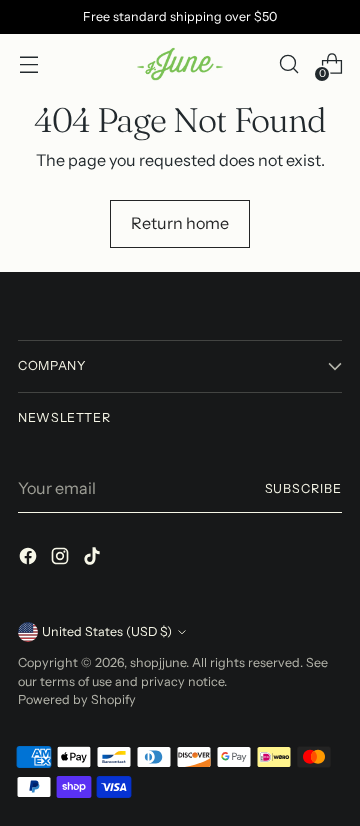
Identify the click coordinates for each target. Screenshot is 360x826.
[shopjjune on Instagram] (62, 559)
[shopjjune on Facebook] (30, 559)
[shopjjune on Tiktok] (94, 559)
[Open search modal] (288, 64)
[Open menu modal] (28, 64)
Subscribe (303, 488)
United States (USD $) (107, 631)
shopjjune (158, 662)
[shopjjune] (180, 64)
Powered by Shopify (77, 699)
